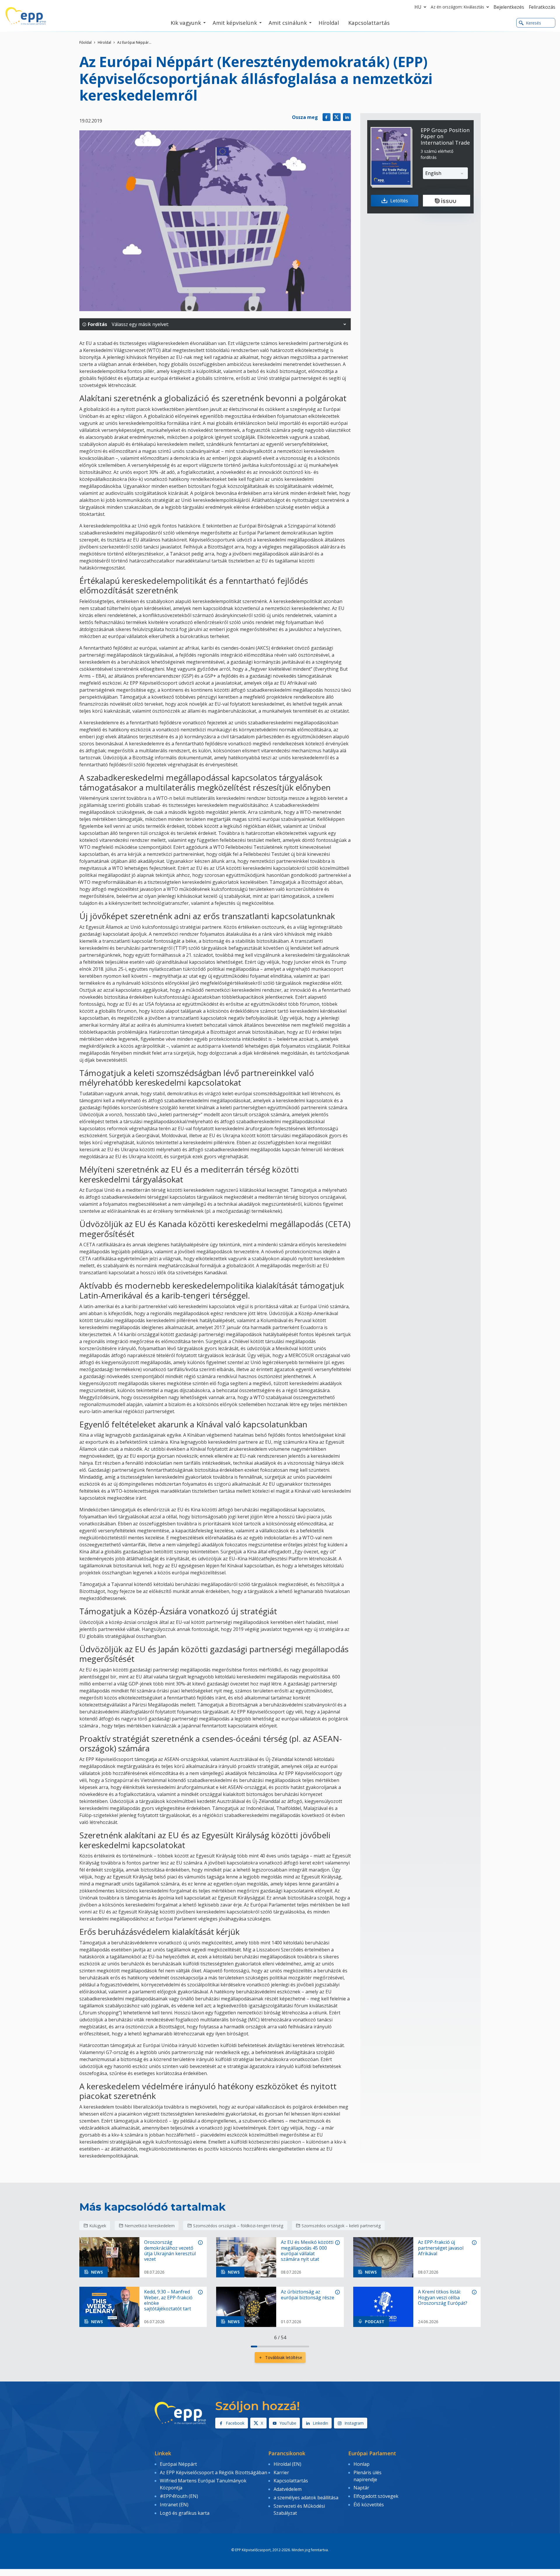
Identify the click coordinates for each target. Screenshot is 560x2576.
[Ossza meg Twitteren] (337, 117)
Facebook (235, 2423)
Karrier (281, 2472)
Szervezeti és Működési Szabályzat (299, 2510)
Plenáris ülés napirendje (367, 2476)
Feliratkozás (542, 7)
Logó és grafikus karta (185, 2513)
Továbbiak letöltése (284, 2357)
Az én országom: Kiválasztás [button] (457, 7)
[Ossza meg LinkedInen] (347, 117)
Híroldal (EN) (287, 2464)
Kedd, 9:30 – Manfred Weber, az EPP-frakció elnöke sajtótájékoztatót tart (168, 2300)
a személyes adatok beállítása (306, 2498)
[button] (345, 324)
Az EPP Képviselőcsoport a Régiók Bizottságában (213, 2472)
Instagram (354, 2423)
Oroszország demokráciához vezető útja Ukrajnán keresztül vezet (170, 2251)
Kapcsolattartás (291, 2481)
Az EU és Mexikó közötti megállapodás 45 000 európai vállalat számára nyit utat (307, 2251)
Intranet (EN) (174, 2505)
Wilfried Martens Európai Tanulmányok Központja (203, 2484)
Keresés (533, 23)
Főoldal (85, 42)
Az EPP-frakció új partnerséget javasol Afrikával (441, 2248)
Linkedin (320, 2423)
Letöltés (399, 201)
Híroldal (104, 42)
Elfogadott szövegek (376, 2496)
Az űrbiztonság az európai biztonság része (308, 2295)
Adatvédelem (288, 2489)
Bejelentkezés (509, 7)
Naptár (361, 2488)
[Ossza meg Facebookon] (327, 117)
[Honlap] (26, 16)
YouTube (288, 2423)
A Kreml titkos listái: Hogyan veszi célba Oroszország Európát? (443, 2298)
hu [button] (418, 7)
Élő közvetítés (369, 2505)
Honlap (362, 2464)
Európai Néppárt (178, 2464)
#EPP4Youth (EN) (179, 2496)
